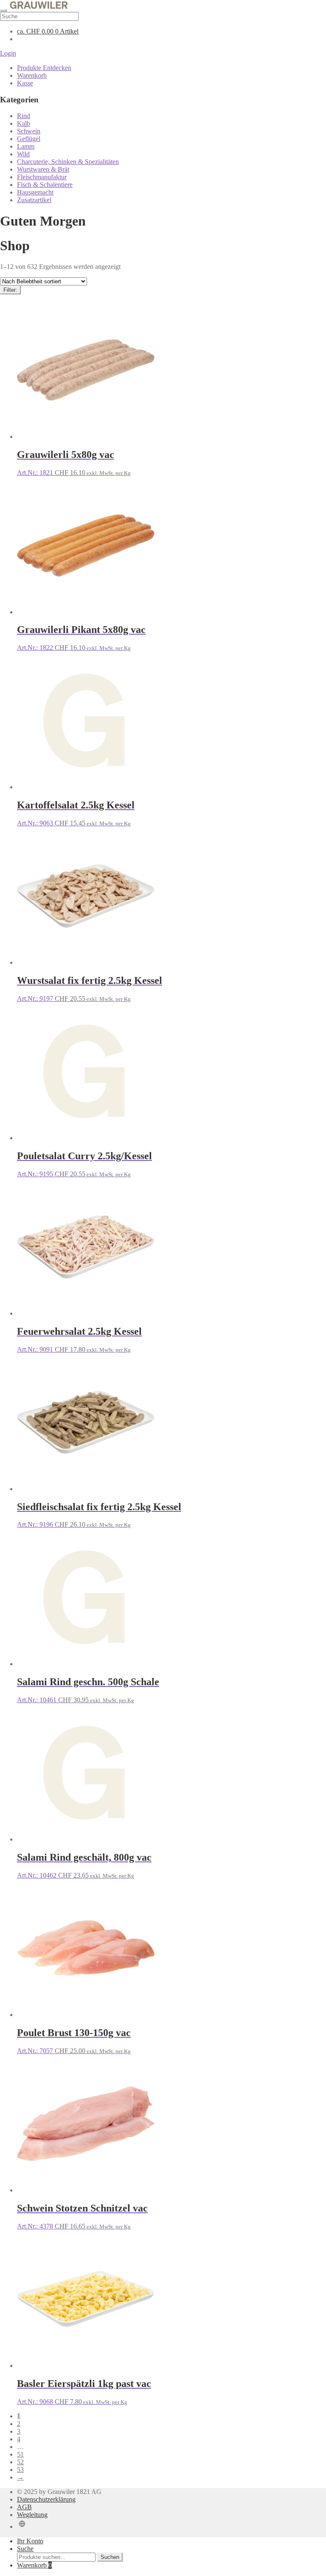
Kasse (25, 83)
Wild (23, 154)
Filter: (10, 290)
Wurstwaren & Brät (43, 169)
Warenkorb (32, 75)
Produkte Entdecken (44, 68)
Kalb (24, 123)
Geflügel (29, 139)
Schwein (29, 131)
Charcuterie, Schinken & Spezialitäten (68, 162)
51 (20, 2454)
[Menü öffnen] (3, 10)
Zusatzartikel (34, 200)
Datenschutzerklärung (46, 2499)
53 (20, 2470)
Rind (24, 116)
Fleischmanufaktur (42, 177)
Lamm (26, 146)
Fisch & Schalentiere (45, 185)
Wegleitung (32, 2515)
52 (20, 2462)
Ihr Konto (30, 2541)
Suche (25, 2549)
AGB (24, 2507)
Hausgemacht (35, 192)
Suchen (110, 2557)
